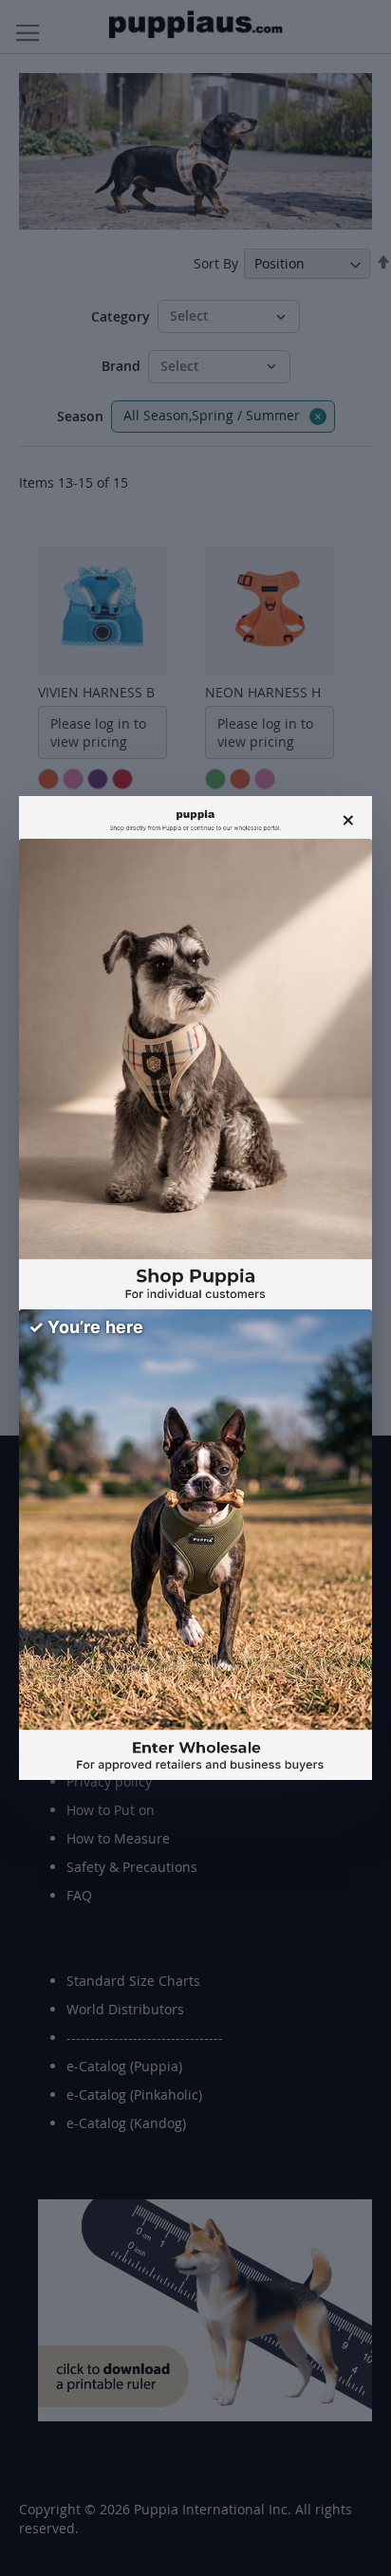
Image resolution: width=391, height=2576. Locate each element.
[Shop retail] (195, 1074)
